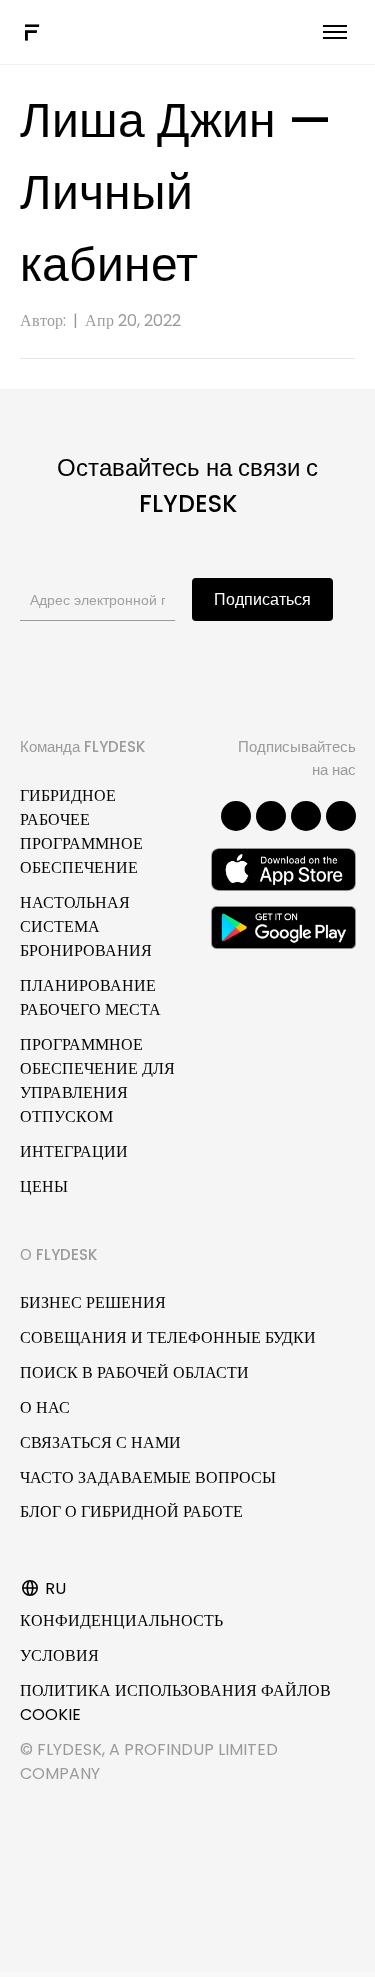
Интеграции (74, 1151)
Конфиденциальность (121, 1620)
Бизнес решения (93, 1302)
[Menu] (335, 32)
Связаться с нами (100, 1442)
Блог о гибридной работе (131, 1511)
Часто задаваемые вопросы (148, 1477)
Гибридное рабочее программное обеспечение (81, 831)
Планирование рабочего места (90, 997)
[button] (236, 816)
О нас (45, 1407)
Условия (59, 1655)
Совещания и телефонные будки (168, 1337)
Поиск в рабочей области (134, 1372)
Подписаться (262, 599)
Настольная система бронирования (86, 926)
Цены (44, 1186)
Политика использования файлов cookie (175, 1702)
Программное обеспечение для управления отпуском (97, 1080)
